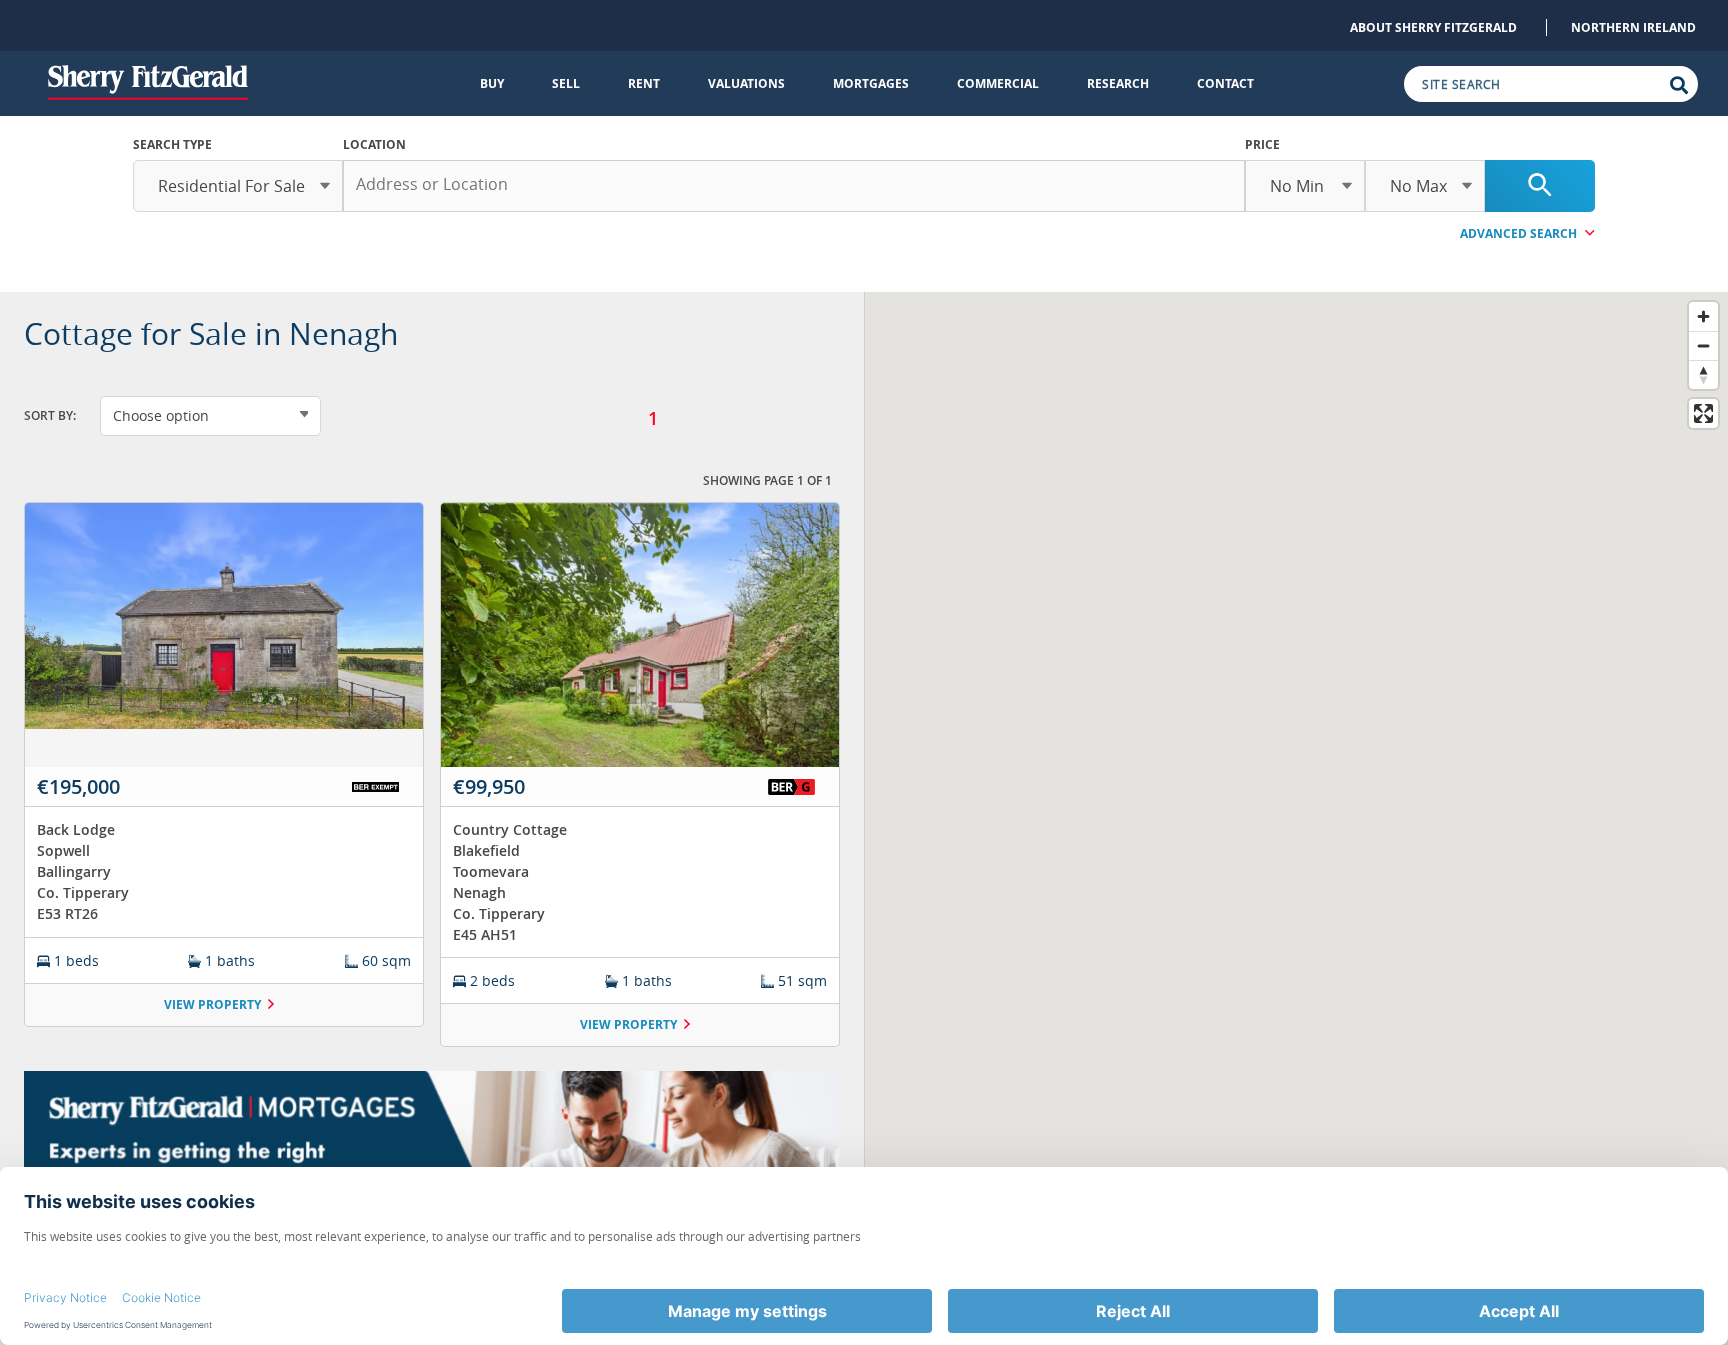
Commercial (998, 83)
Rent (644, 83)
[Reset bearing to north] (1703, 374)
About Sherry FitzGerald (1433, 27)
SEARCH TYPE (172, 144)
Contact (1225, 83)
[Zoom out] (1703, 345)
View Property (212, 1004)
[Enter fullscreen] (1703, 413)
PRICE (1262, 144)
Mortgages (871, 83)
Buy (492, 83)
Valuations (746, 83)
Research (1118, 83)
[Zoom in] (1703, 316)
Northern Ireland (1633, 27)
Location (374, 144)
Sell (566, 83)
